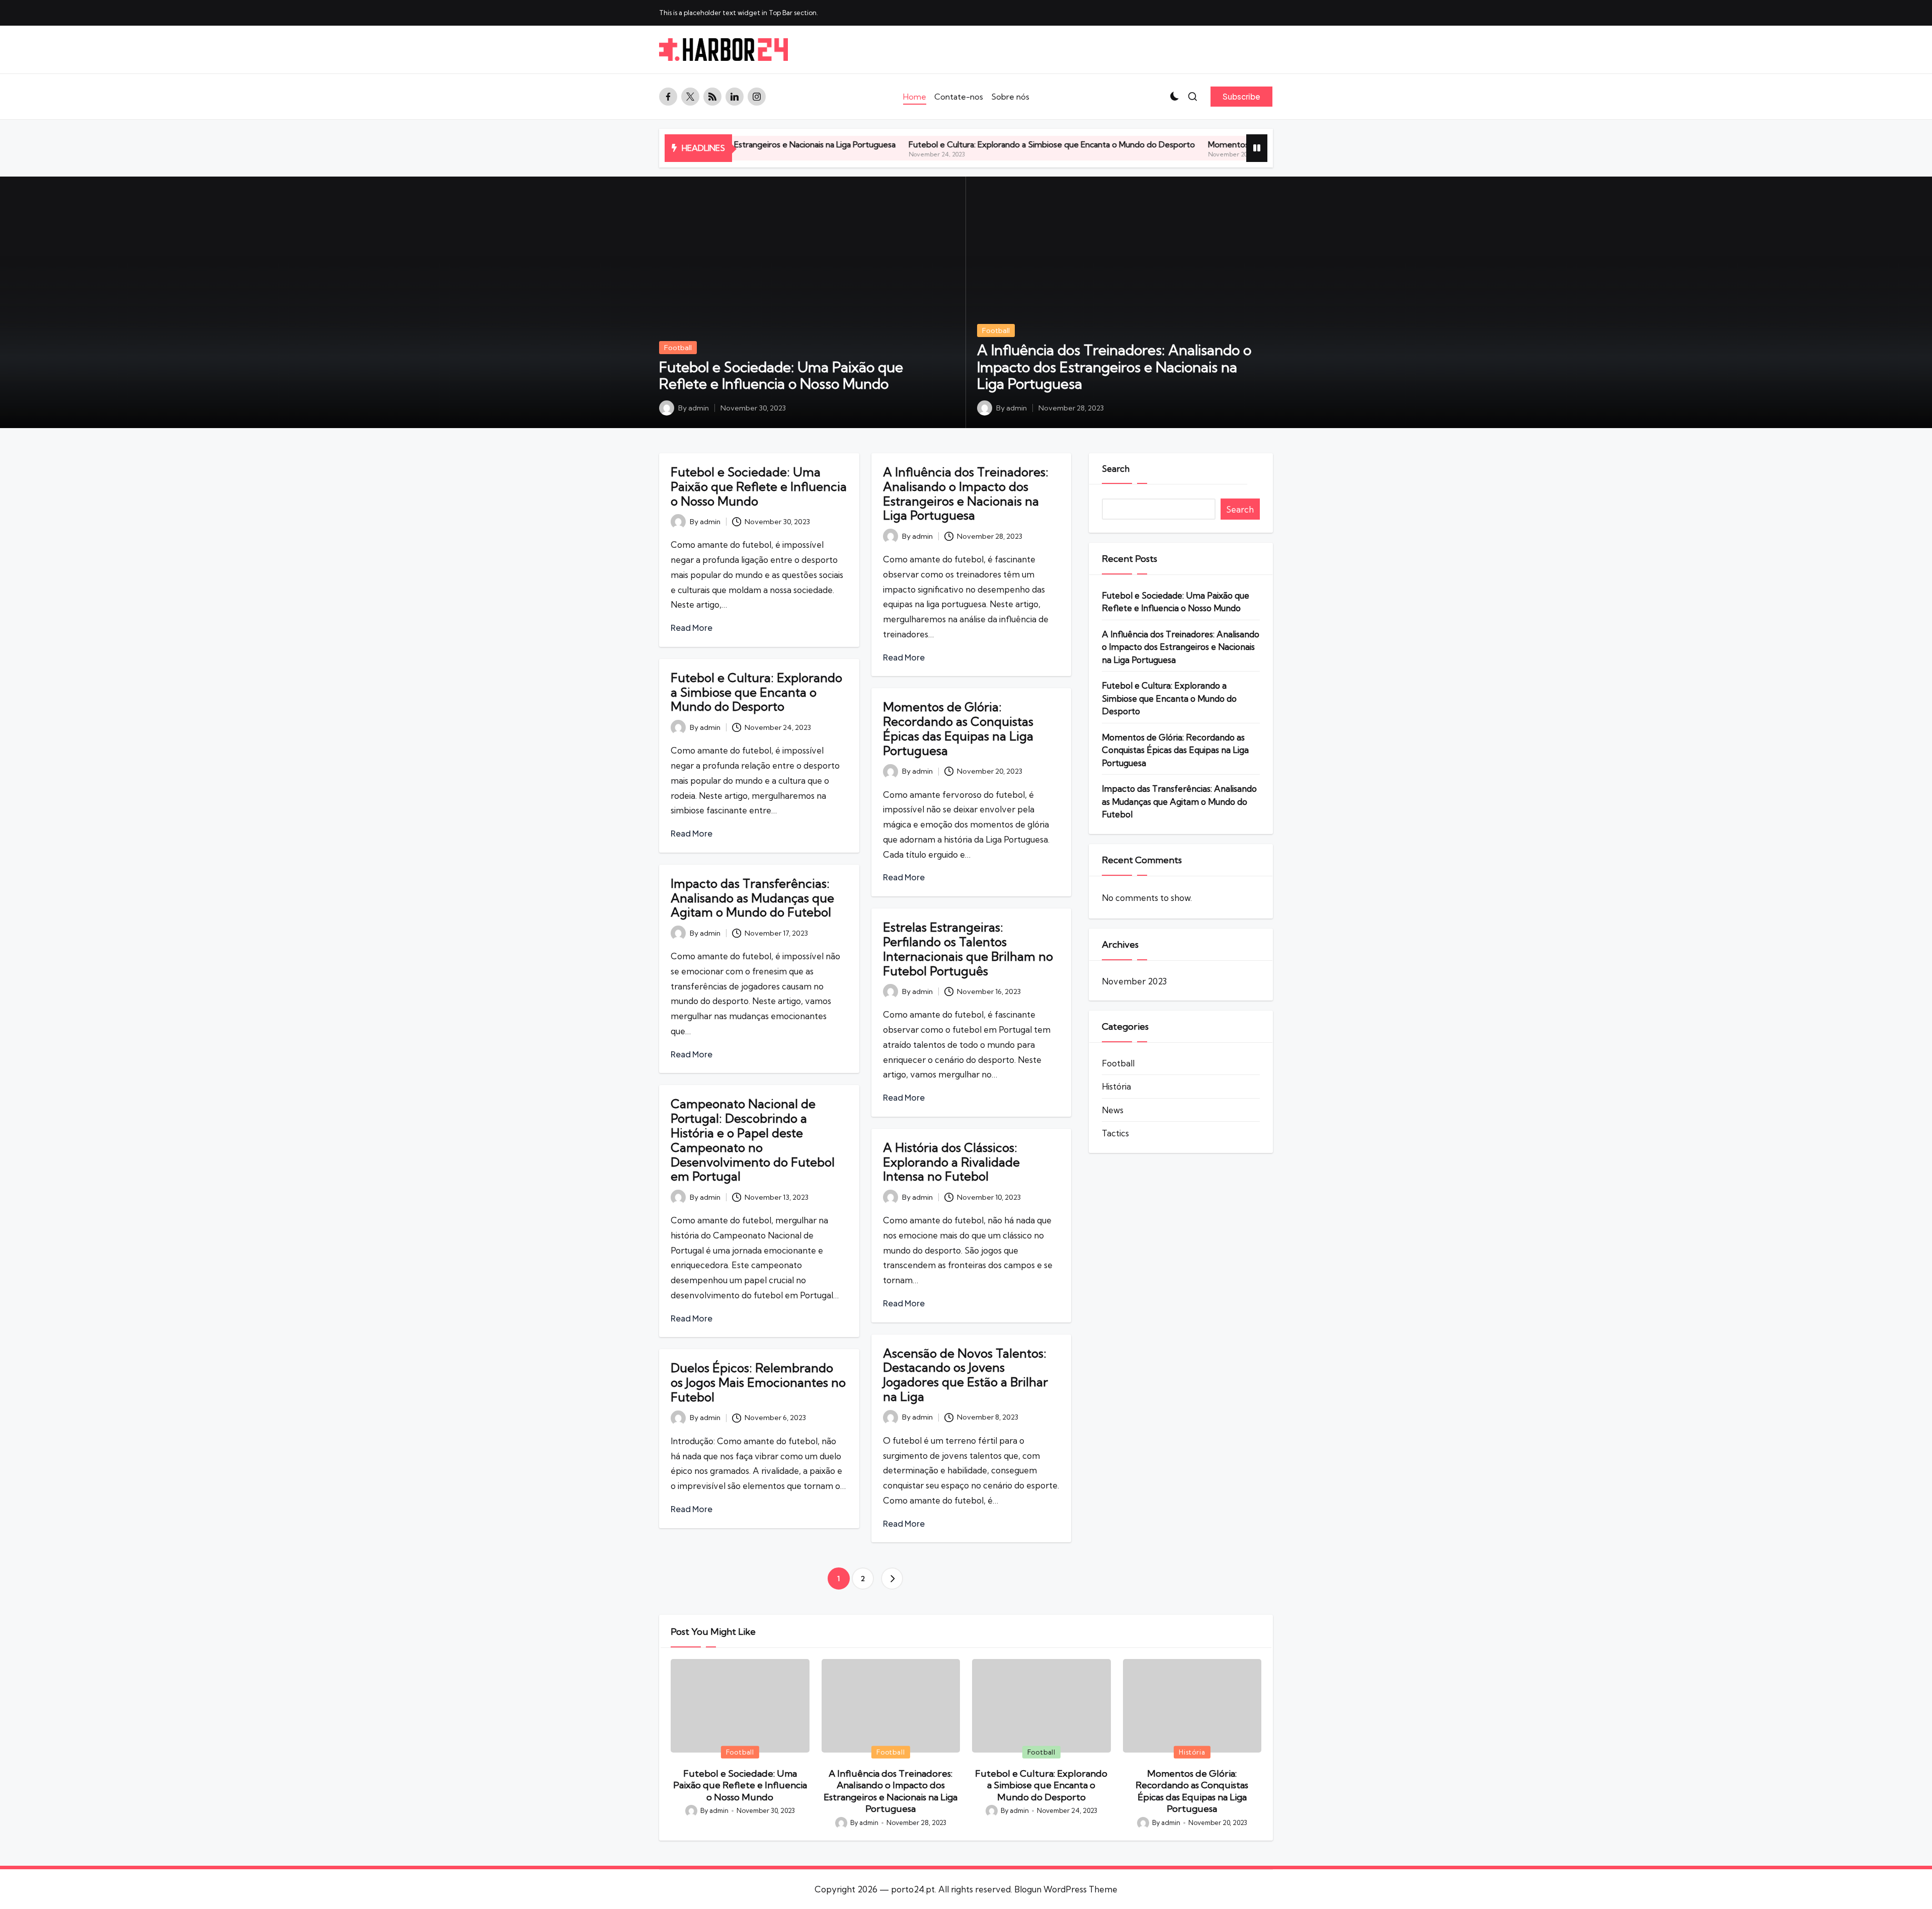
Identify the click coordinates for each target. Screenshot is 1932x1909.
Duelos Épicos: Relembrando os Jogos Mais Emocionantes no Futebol (758, 1382)
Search (1116, 469)
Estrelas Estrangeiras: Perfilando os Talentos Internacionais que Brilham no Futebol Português (968, 949)
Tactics (1115, 1133)
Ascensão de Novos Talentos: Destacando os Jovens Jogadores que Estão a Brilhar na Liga (965, 1375)
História (1116, 1086)
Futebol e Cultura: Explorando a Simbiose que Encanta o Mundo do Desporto (909, 144)
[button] (1241, 97)
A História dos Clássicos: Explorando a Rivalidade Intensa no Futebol (951, 1162)
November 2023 (1134, 981)
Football (678, 348)
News (1113, 1110)
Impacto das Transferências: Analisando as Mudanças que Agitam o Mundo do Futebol (752, 898)
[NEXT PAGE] (892, 1579)
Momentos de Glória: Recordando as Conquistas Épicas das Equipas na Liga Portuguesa (1225, 144)
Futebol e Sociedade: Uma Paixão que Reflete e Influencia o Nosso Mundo (781, 376)
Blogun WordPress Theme (1066, 1889)
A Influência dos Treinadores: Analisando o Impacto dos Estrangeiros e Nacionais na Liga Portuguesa (1114, 367)
